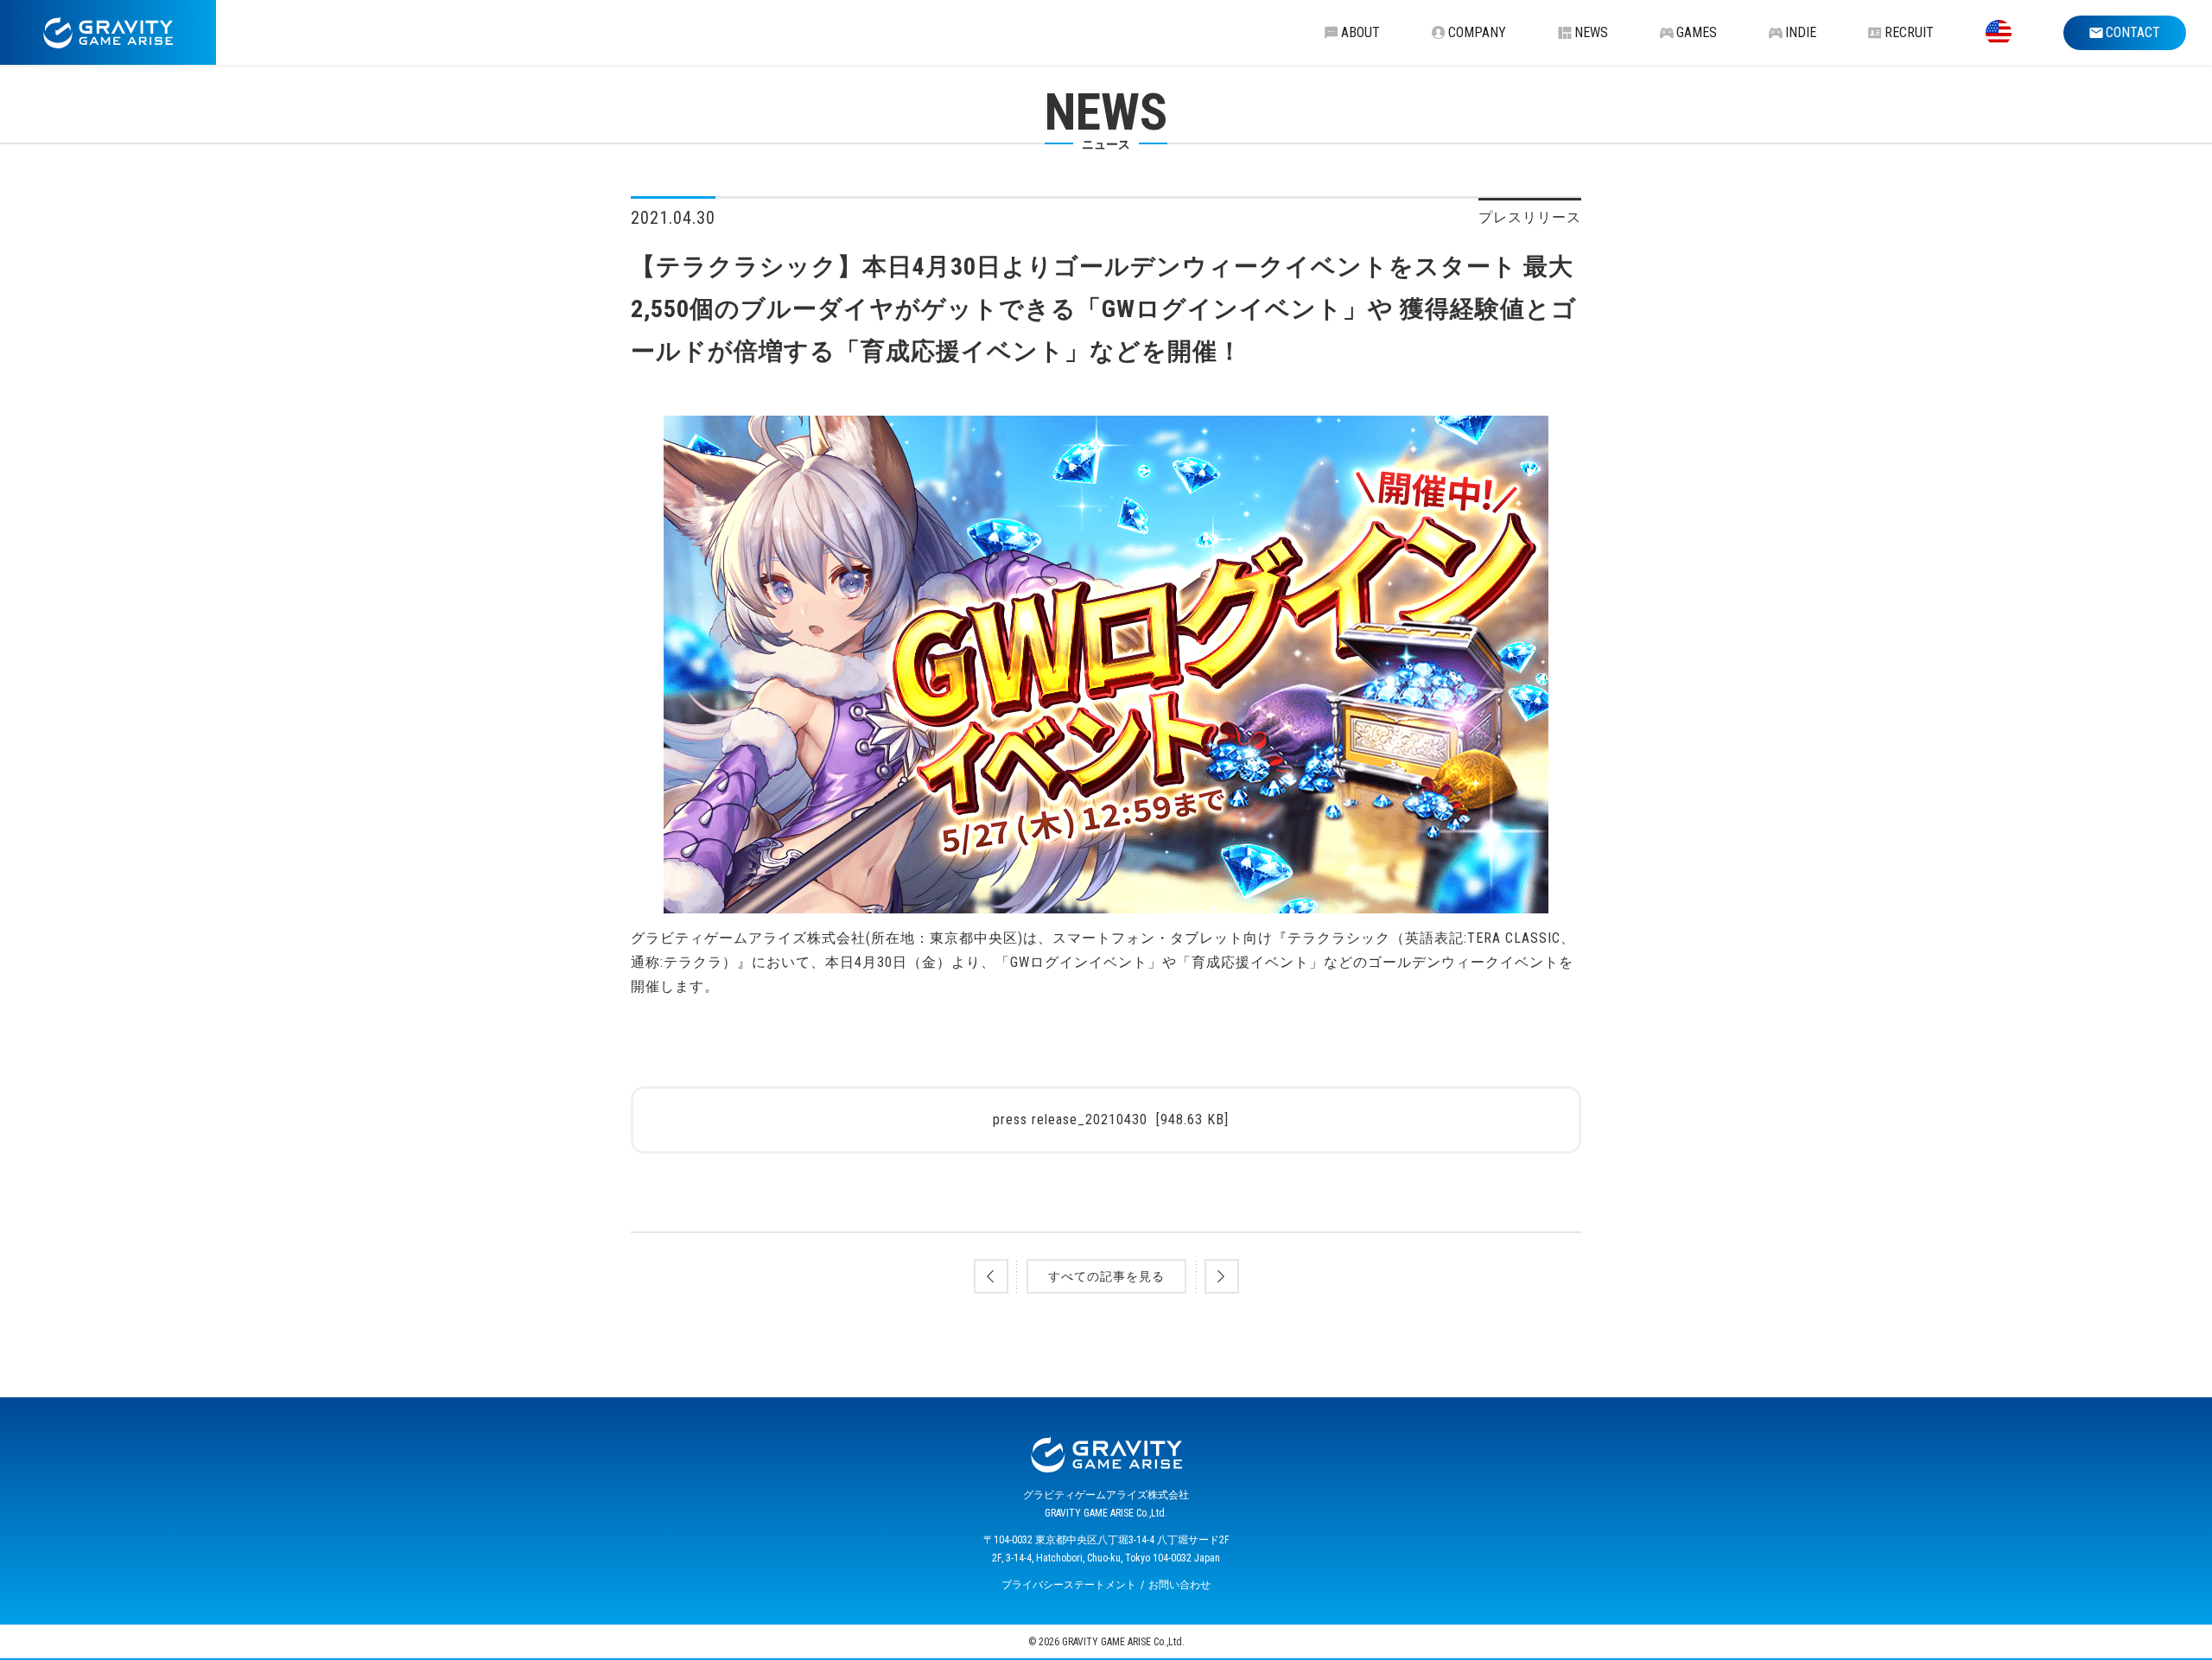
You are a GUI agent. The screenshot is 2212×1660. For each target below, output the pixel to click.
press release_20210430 (1111, 1119)
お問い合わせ (1179, 1585)
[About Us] (1999, 32)
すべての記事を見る (1106, 1276)
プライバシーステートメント (1069, 1585)
